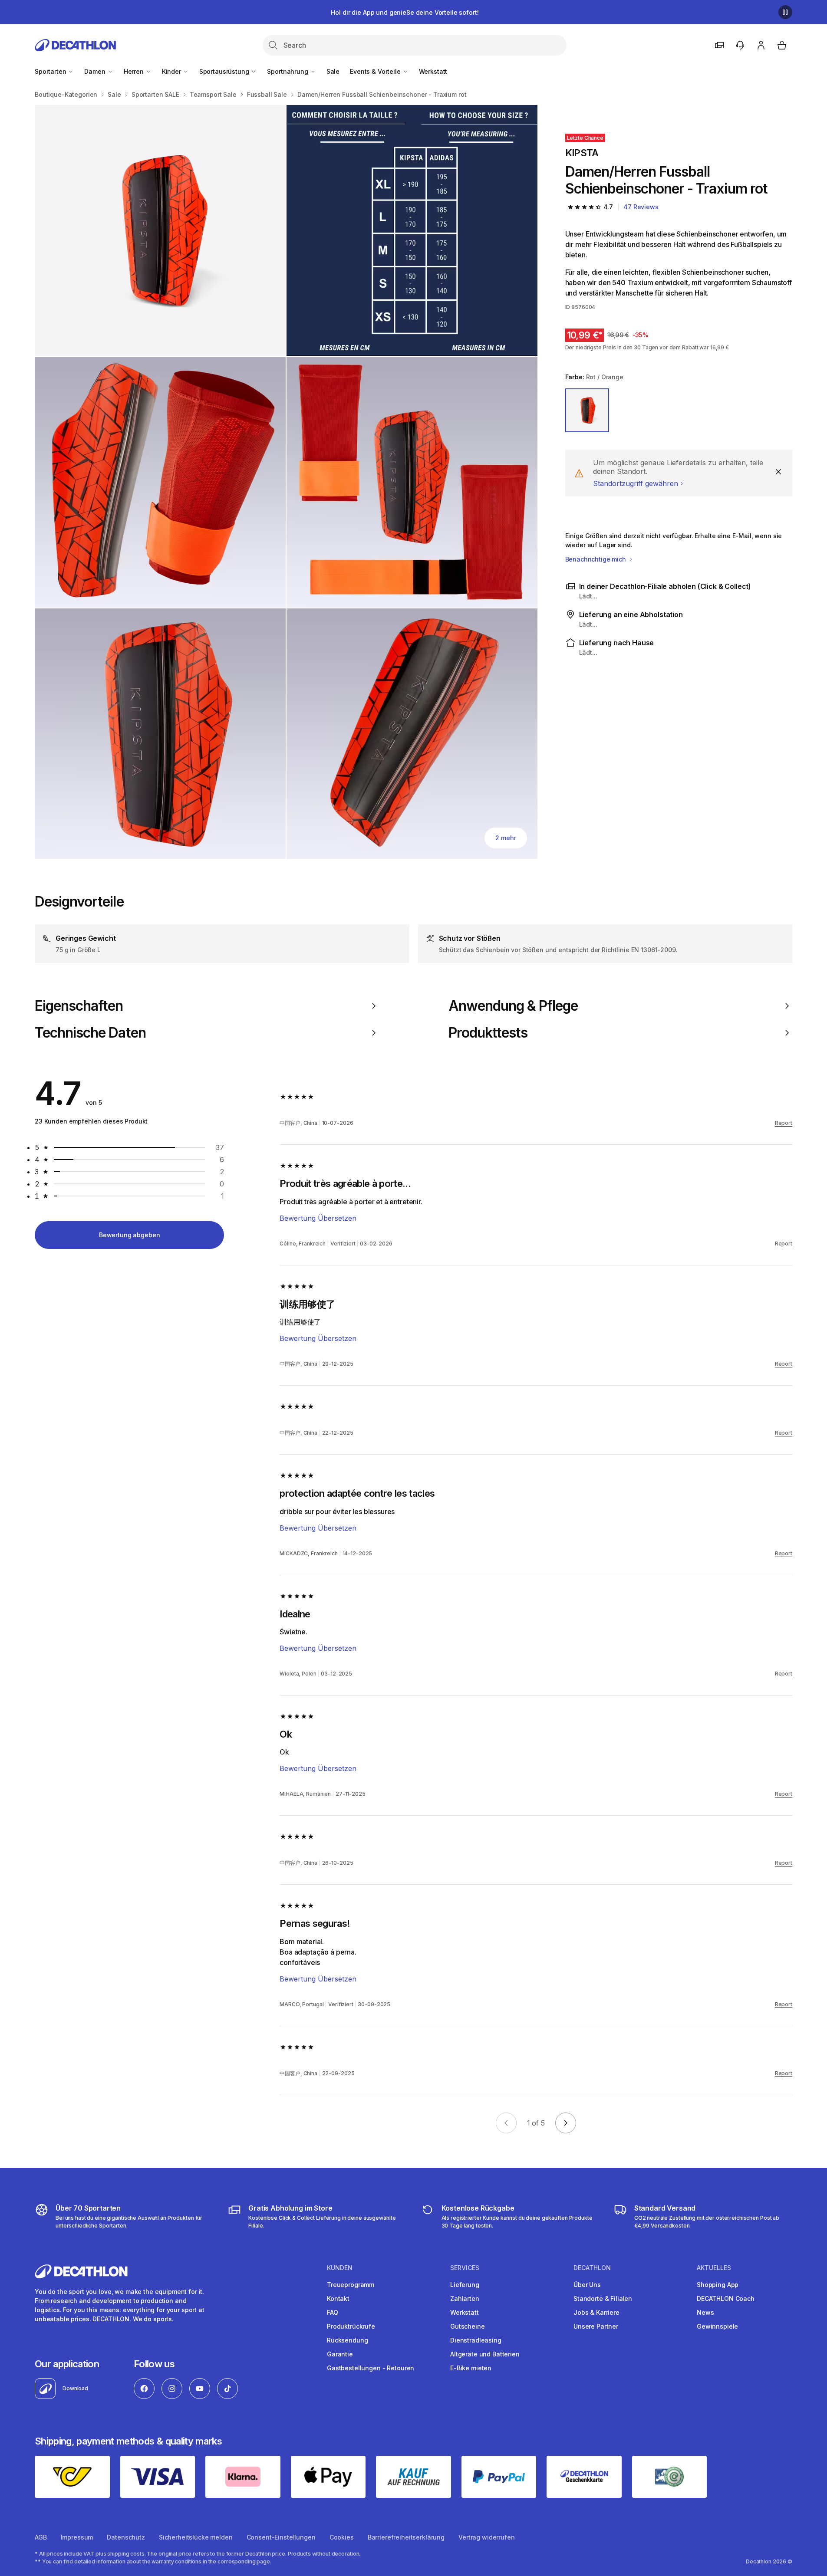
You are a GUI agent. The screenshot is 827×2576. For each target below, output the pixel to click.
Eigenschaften (79, 1006)
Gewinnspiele (717, 2326)
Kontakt (338, 2298)
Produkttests (488, 1033)
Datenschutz (126, 2537)
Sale (333, 71)
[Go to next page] (566, 2123)
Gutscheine (468, 2326)
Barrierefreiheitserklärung (406, 2537)
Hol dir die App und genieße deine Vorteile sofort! (405, 12)
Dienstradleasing (476, 2340)
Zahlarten (465, 2298)
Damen (96, 71)
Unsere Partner (596, 2326)
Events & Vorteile (376, 71)
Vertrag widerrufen (486, 2537)
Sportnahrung (288, 71)
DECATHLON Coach (726, 2298)
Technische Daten (90, 1033)
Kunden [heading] (340, 2268)
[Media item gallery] (286, 482)
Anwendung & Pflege (513, 1006)
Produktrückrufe (351, 2326)
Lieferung (465, 2285)
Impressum (77, 2537)
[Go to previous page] (506, 2123)
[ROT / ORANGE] (587, 411)
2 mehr (506, 838)
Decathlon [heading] (592, 2268)
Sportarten (51, 71)
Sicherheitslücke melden (196, 2537)
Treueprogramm (351, 2285)
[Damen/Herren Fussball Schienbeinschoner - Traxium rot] (160, 230)
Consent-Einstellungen (281, 2537)
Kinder (172, 71)
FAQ (333, 2312)
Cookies (342, 2537)
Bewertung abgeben (130, 1235)
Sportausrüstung (225, 71)
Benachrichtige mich (596, 559)
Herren (135, 71)
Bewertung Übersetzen (318, 1218)
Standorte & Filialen (603, 2298)
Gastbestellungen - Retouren (371, 2368)
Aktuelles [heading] (714, 2268)
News (705, 2312)
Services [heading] (465, 2268)
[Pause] (785, 12)
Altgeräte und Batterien (485, 2354)
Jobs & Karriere (596, 2312)
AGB (41, 2537)
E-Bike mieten (471, 2368)
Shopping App (718, 2285)
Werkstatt (433, 71)
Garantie (340, 2354)
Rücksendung (347, 2340)
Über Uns (587, 2285)
